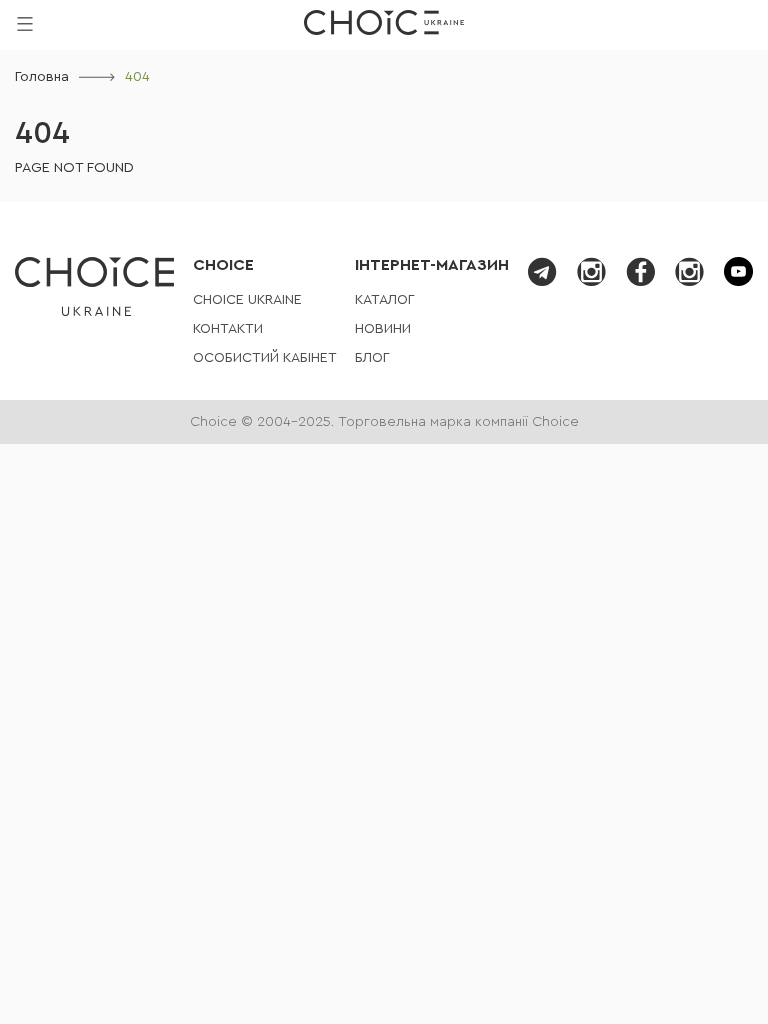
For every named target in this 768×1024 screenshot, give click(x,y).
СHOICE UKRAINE (247, 300)
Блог (372, 358)
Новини (383, 329)
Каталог (385, 300)
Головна (42, 77)
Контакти (228, 329)
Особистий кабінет (265, 358)
